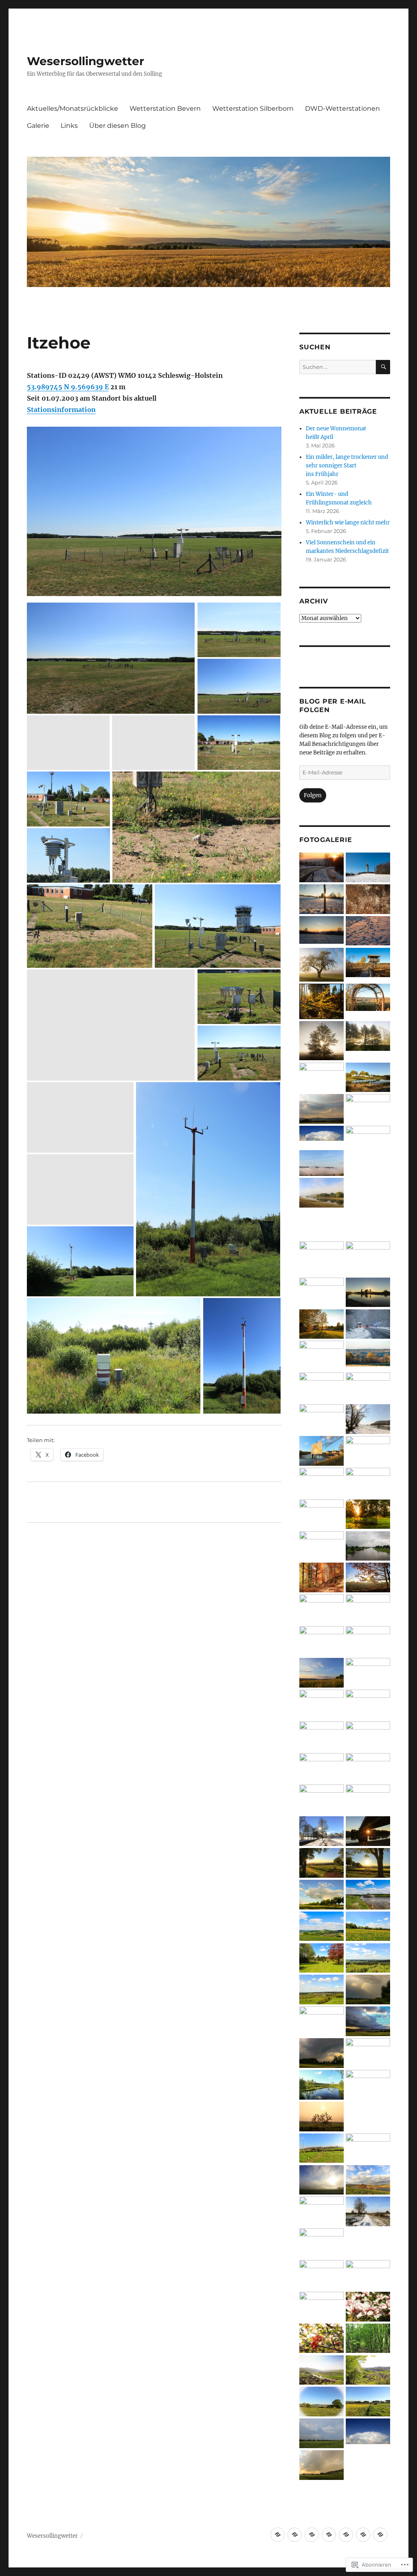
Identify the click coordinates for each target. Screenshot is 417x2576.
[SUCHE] (383, 367)
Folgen (313, 795)
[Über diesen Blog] (380, 2535)
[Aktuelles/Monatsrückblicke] (278, 2535)
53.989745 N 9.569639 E (68, 387)
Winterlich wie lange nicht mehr (348, 523)
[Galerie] (346, 2535)
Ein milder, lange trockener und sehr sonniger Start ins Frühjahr (347, 466)
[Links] (363, 2535)
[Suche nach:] (338, 367)
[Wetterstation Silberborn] (312, 2535)
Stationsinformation (61, 410)
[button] (322, 868)
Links (69, 126)
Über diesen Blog (117, 126)
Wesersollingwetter (86, 61)
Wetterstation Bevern (165, 109)
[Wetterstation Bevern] (295, 2535)
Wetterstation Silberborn (253, 109)
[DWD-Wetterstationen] (329, 2535)
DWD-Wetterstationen (342, 109)
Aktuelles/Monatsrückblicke (72, 109)
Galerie (38, 126)
